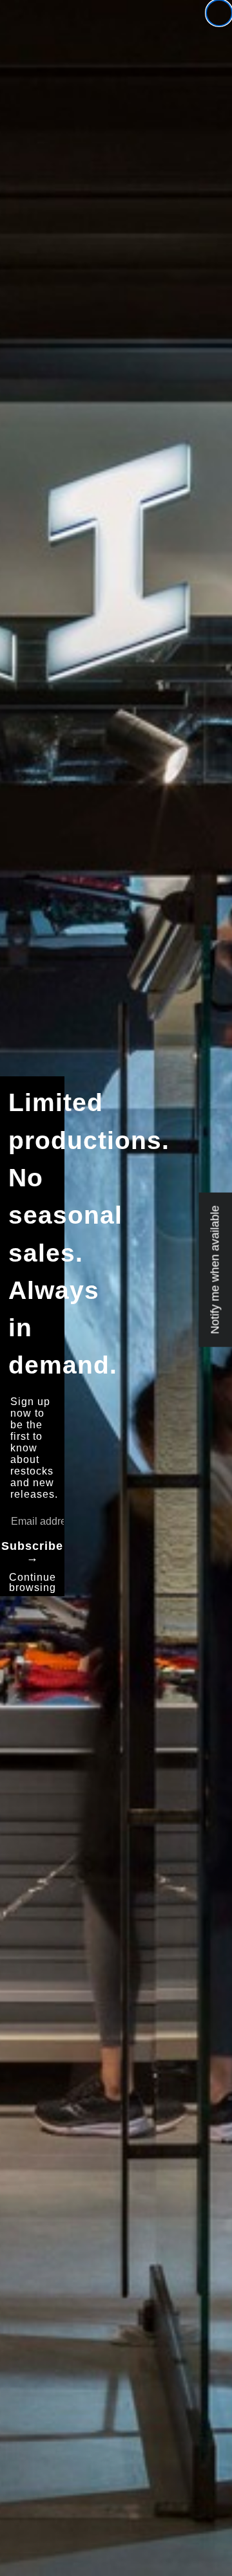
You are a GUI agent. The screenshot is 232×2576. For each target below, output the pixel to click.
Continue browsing (33, 1582)
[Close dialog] (219, 13)
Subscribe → (32, 1552)
